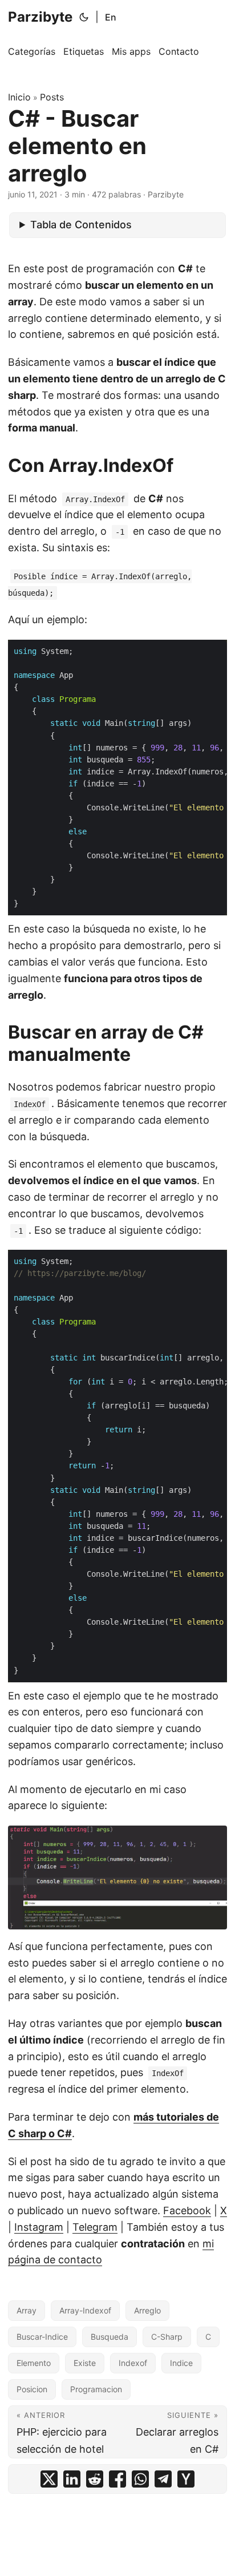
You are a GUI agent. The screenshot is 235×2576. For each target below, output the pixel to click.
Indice (181, 2363)
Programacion (96, 2389)
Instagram (39, 2227)
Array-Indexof (85, 2310)
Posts (52, 97)
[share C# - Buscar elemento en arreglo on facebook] (117, 2479)
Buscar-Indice (42, 2337)
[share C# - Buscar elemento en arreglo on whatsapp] (140, 2479)
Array (27, 2310)
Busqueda (110, 2337)
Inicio (19, 97)
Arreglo (147, 2310)
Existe (85, 2363)
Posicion (32, 2389)
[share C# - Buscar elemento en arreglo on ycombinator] (186, 2479)
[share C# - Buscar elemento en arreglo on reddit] (95, 2479)
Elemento (34, 2363)
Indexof (133, 2363)
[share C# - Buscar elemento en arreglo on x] (49, 2479)
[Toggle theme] (84, 17)
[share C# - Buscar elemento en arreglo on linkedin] (72, 2479)
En (111, 17)
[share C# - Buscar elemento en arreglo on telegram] (163, 2479)
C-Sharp (167, 2337)
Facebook (187, 2210)
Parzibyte (40, 17)
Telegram (95, 2227)
